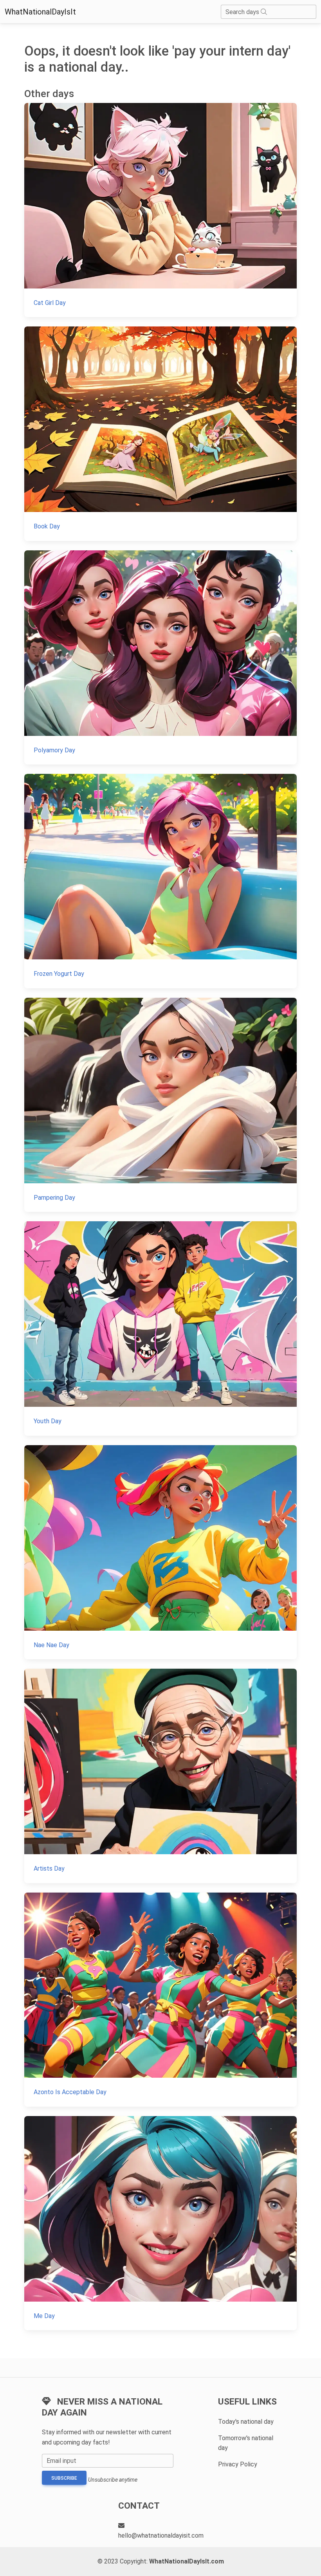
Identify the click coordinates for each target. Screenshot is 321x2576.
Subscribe (64, 2478)
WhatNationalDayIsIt (40, 12)
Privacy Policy (238, 2464)
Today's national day (246, 2422)
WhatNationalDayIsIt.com (187, 2561)
